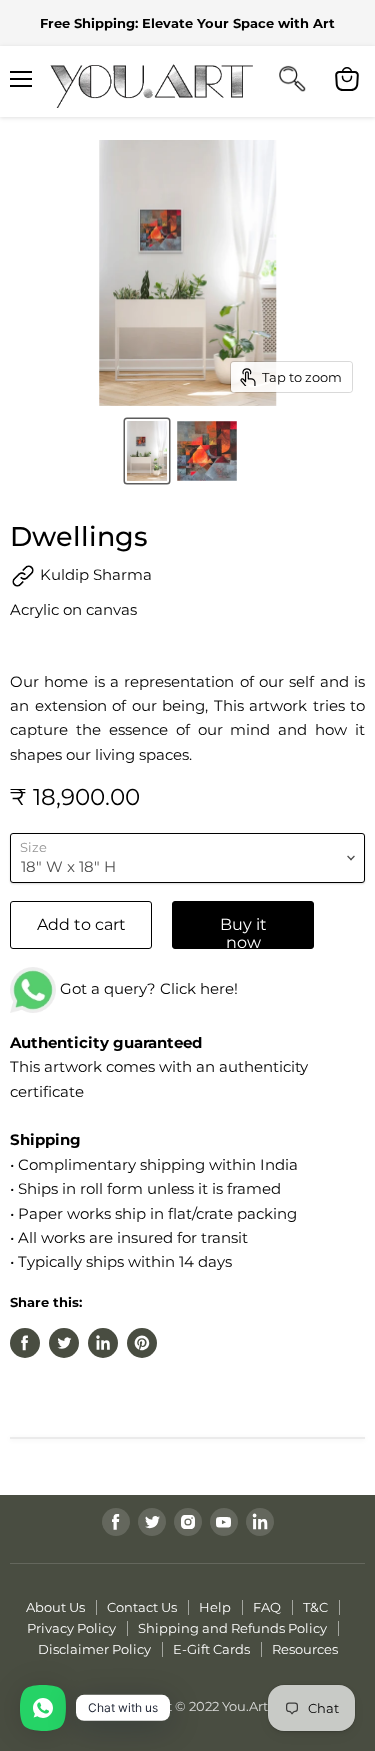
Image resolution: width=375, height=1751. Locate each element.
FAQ (267, 1607)
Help (215, 1607)
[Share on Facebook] (25, 1343)
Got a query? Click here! (147, 988)
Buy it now (243, 932)
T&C (315, 1607)
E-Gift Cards (211, 1649)
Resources (305, 1649)
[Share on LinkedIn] (103, 1343)
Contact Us (142, 1607)
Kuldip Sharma (94, 574)
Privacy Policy (71, 1628)
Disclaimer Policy (94, 1649)
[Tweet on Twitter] (64, 1343)
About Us (55, 1607)
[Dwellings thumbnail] (147, 451)
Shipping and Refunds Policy (232, 1628)
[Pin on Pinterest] (142, 1343)
